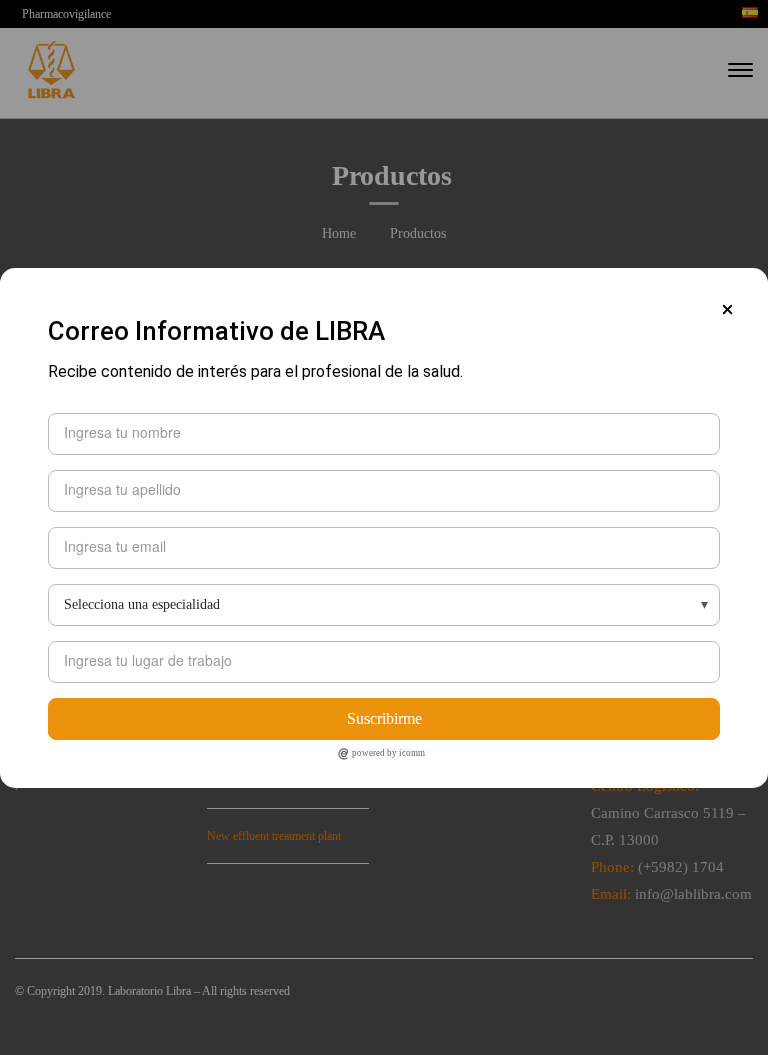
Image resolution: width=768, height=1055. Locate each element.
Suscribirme (384, 718)
